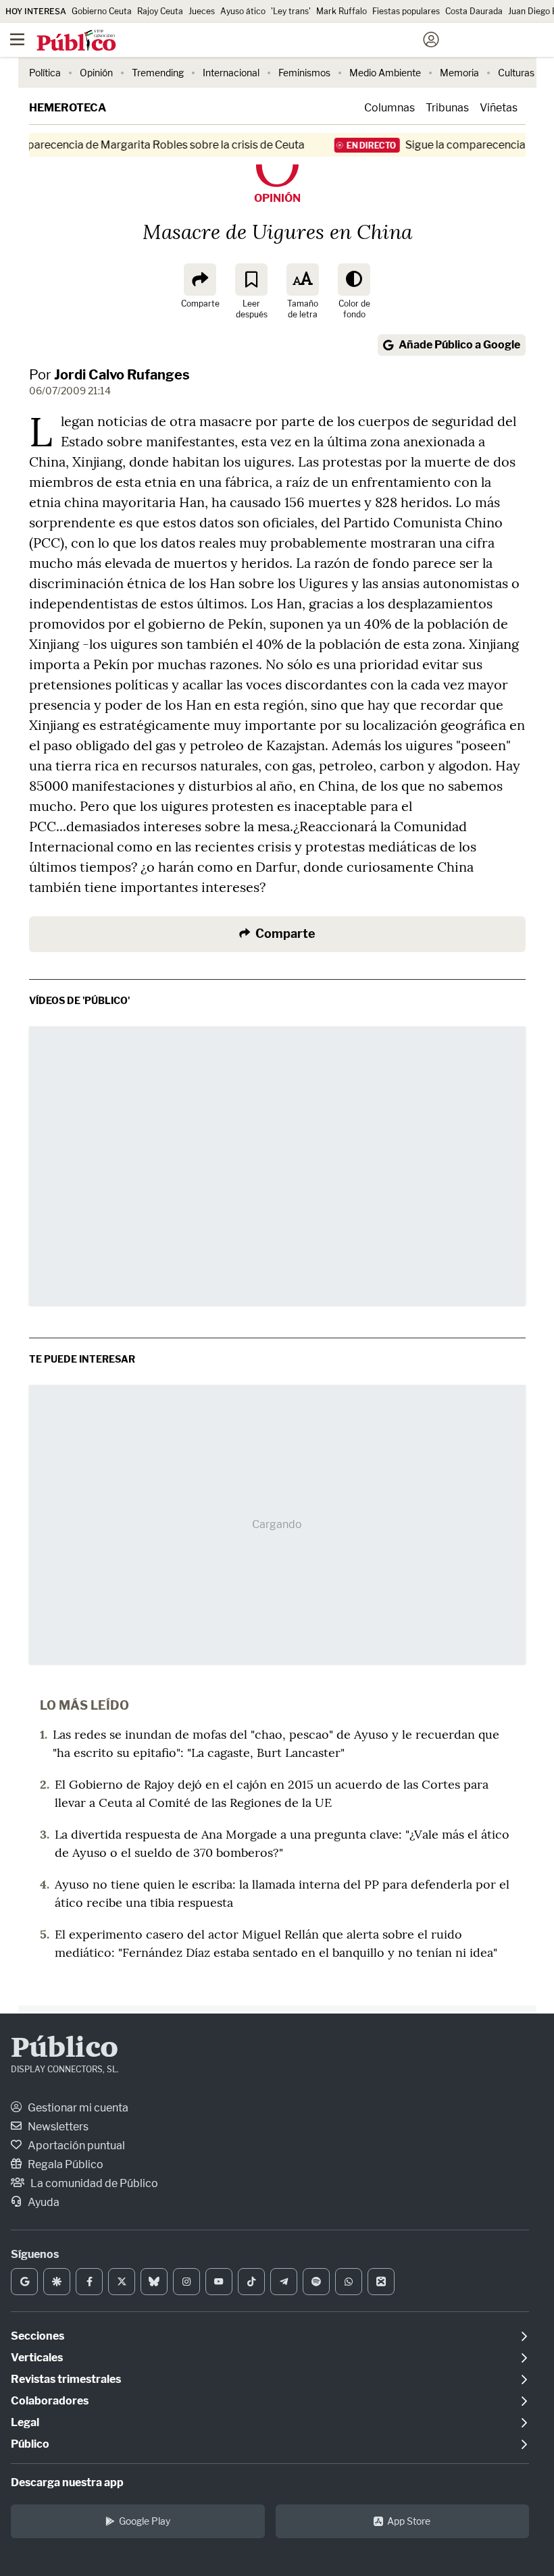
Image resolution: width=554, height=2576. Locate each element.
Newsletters (57, 2127)
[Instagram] (186, 2282)
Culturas (516, 73)
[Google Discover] (57, 2282)
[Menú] (17, 40)
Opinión (96, 73)
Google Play (145, 2521)
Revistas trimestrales (66, 2379)
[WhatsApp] (349, 2282)
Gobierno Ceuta (102, 11)
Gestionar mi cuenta (77, 2108)
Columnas (389, 108)
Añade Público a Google (459, 345)
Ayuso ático (243, 11)
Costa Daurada (474, 11)
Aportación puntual (75, 2146)
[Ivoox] (381, 2282)
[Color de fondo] (354, 280)
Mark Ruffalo (342, 11)
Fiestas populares (406, 11)
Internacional (231, 73)
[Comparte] (200, 280)
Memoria (459, 73)
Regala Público (65, 2164)
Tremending (158, 73)
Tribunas (447, 108)
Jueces (202, 11)
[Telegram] (284, 2282)
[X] (122, 2282)
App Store (409, 2521)
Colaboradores (50, 2401)
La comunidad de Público (93, 2183)
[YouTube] (219, 2282)
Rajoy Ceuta (160, 11)
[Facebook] (89, 2282)
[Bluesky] (154, 2282)
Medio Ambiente (385, 73)
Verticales (37, 2358)
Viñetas (499, 108)
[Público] (253, 41)
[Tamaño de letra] (303, 280)
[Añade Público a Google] (24, 2282)
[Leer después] (251, 280)
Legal (25, 2422)
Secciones (37, 2336)
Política (45, 73)
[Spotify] (316, 2282)
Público (65, 2049)
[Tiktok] (251, 2282)
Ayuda (43, 2202)
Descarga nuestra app (67, 2482)
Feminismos (304, 73)
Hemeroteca (68, 108)
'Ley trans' (291, 11)
